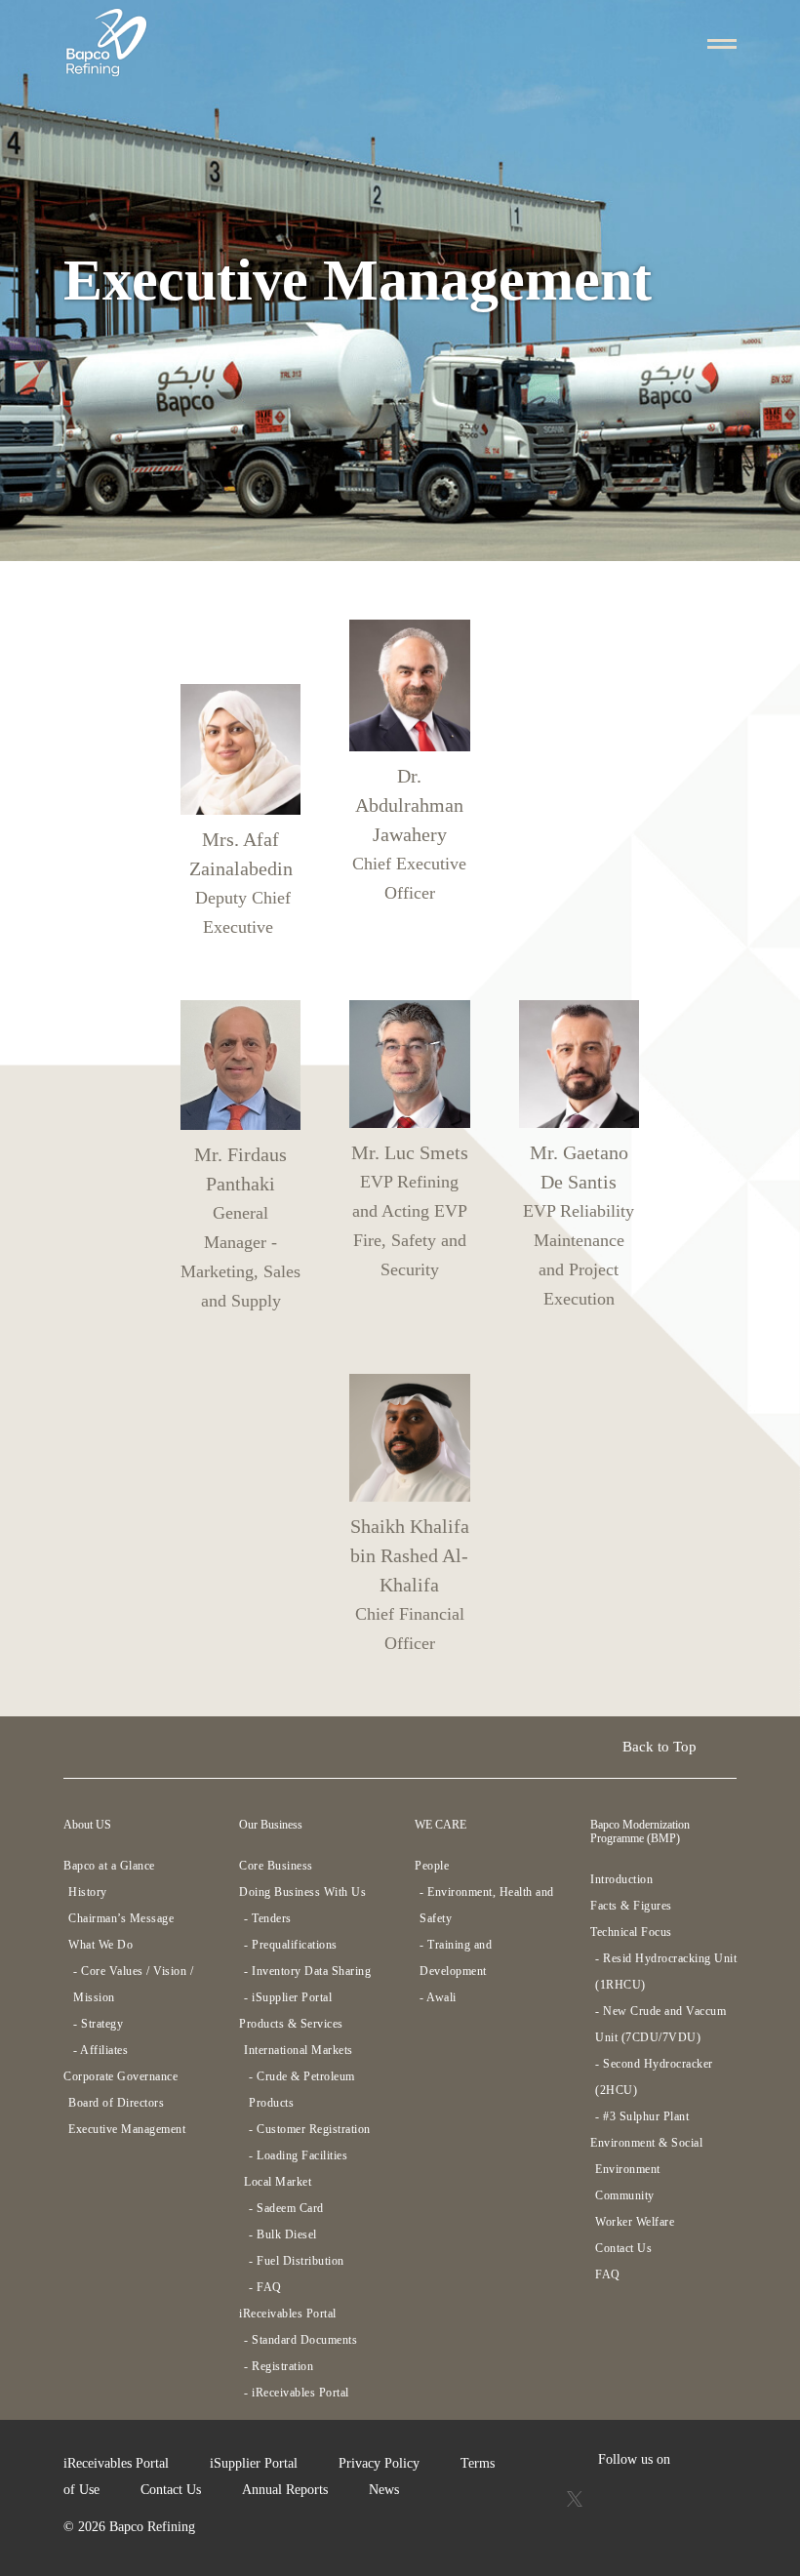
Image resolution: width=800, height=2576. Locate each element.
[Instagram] (655, 2497)
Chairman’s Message (121, 1918)
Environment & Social (646, 2143)
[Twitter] (577, 2497)
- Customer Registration (310, 2129)
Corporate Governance (120, 2076)
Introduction (621, 1879)
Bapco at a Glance (109, 1866)
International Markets (299, 2050)
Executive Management (127, 2129)
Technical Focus (631, 1932)
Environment (628, 2169)
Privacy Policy (379, 2463)
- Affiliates (100, 2050)
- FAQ (265, 2287)
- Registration (279, 2366)
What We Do (100, 1945)
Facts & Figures (631, 1906)
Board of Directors (116, 2103)
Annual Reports (285, 2490)
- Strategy (98, 2024)
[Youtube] (615, 2497)
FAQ (608, 2274)
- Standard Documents (300, 2340)
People (432, 1866)
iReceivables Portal (288, 2314)
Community (625, 2195)
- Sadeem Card (286, 2208)
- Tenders (268, 1918)
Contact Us (623, 2248)
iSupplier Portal (254, 2463)
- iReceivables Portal (297, 2393)
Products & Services (291, 2024)
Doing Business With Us (302, 1892)
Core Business (276, 1866)
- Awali (438, 1997)
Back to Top (661, 1747)
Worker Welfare (635, 2222)
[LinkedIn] (695, 2497)
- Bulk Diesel (283, 2234)
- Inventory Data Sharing (307, 1971)
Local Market (278, 2182)
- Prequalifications (291, 1945)
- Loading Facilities (298, 2155)
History (88, 1892)
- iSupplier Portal (288, 1997)
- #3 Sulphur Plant (642, 2116)
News (384, 2490)
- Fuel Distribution (297, 2261)
